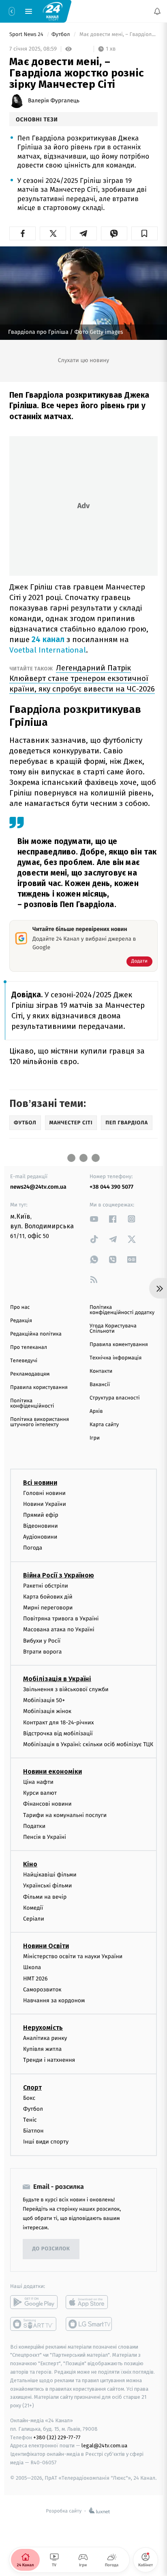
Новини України (45, 1504)
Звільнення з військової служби (66, 1689)
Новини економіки (52, 1771)
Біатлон (33, 2131)
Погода (33, 1548)
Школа (32, 1967)
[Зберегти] (145, 233)
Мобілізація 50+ (44, 1700)
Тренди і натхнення (49, 2060)
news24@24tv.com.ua (38, 1187)
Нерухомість (43, 2028)
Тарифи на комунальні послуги (65, 1815)
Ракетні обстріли (46, 1585)
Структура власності (115, 1398)
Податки (34, 1826)
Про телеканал (29, 1347)
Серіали (34, 1919)
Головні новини (44, 1493)
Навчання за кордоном (54, 2000)
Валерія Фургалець (54, 101)
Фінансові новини (47, 1804)
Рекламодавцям (30, 1374)
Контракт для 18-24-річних (58, 1722)
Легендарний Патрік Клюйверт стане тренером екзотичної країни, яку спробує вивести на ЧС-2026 (82, 678)
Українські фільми (47, 1886)
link (94, 1219)
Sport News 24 (27, 35)
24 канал (48, 639)
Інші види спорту (46, 2142)
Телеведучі (24, 1361)
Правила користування (39, 1388)
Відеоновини (41, 1526)
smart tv (34, 2324)
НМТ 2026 (35, 1978)
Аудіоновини (40, 1537)
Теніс (30, 2120)
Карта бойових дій (48, 1597)
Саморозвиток (42, 1989)
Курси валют (40, 1793)
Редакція (21, 1321)
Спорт (32, 2087)
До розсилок (51, 2249)
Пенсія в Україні (45, 1837)
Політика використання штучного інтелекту (40, 1422)
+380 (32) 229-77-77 (57, 2437)
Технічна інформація (116, 1358)
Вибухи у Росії (42, 1640)
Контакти (101, 1371)
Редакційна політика (36, 1334)
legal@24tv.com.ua (104, 2446)
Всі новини (40, 1482)
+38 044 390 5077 (111, 1187)
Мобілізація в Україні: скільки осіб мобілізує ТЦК (88, 1744)
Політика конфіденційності (32, 1404)
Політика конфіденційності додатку (122, 1310)
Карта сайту (104, 1425)
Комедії (33, 1907)
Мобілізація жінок (47, 1711)
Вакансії (100, 1385)
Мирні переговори (48, 1608)
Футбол (61, 35)
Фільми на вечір (45, 1896)
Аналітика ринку (45, 2038)
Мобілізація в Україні (57, 1679)
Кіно (30, 1864)
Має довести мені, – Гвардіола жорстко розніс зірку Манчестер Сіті (118, 35)
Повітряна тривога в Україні (61, 1619)
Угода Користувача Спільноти (113, 1329)
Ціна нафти (38, 1782)
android (34, 2302)
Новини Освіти (46, 1946)
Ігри (95, 1438)
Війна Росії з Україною (59, 1575)
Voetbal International (48, 650)
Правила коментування (119, 1345)
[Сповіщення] (157, 11)
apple (89, 2302)
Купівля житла (42, 2049)
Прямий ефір (41, 1515)
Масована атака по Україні (59, 1629)
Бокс (29, 2098)
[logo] (53, 11)
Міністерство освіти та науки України (73, 1956)
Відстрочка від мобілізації (58, 1733)
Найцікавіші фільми (50, 1875)
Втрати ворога (42, 1651)
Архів (96, 1411)
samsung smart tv (89, 2324)
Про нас (20, 1307)
